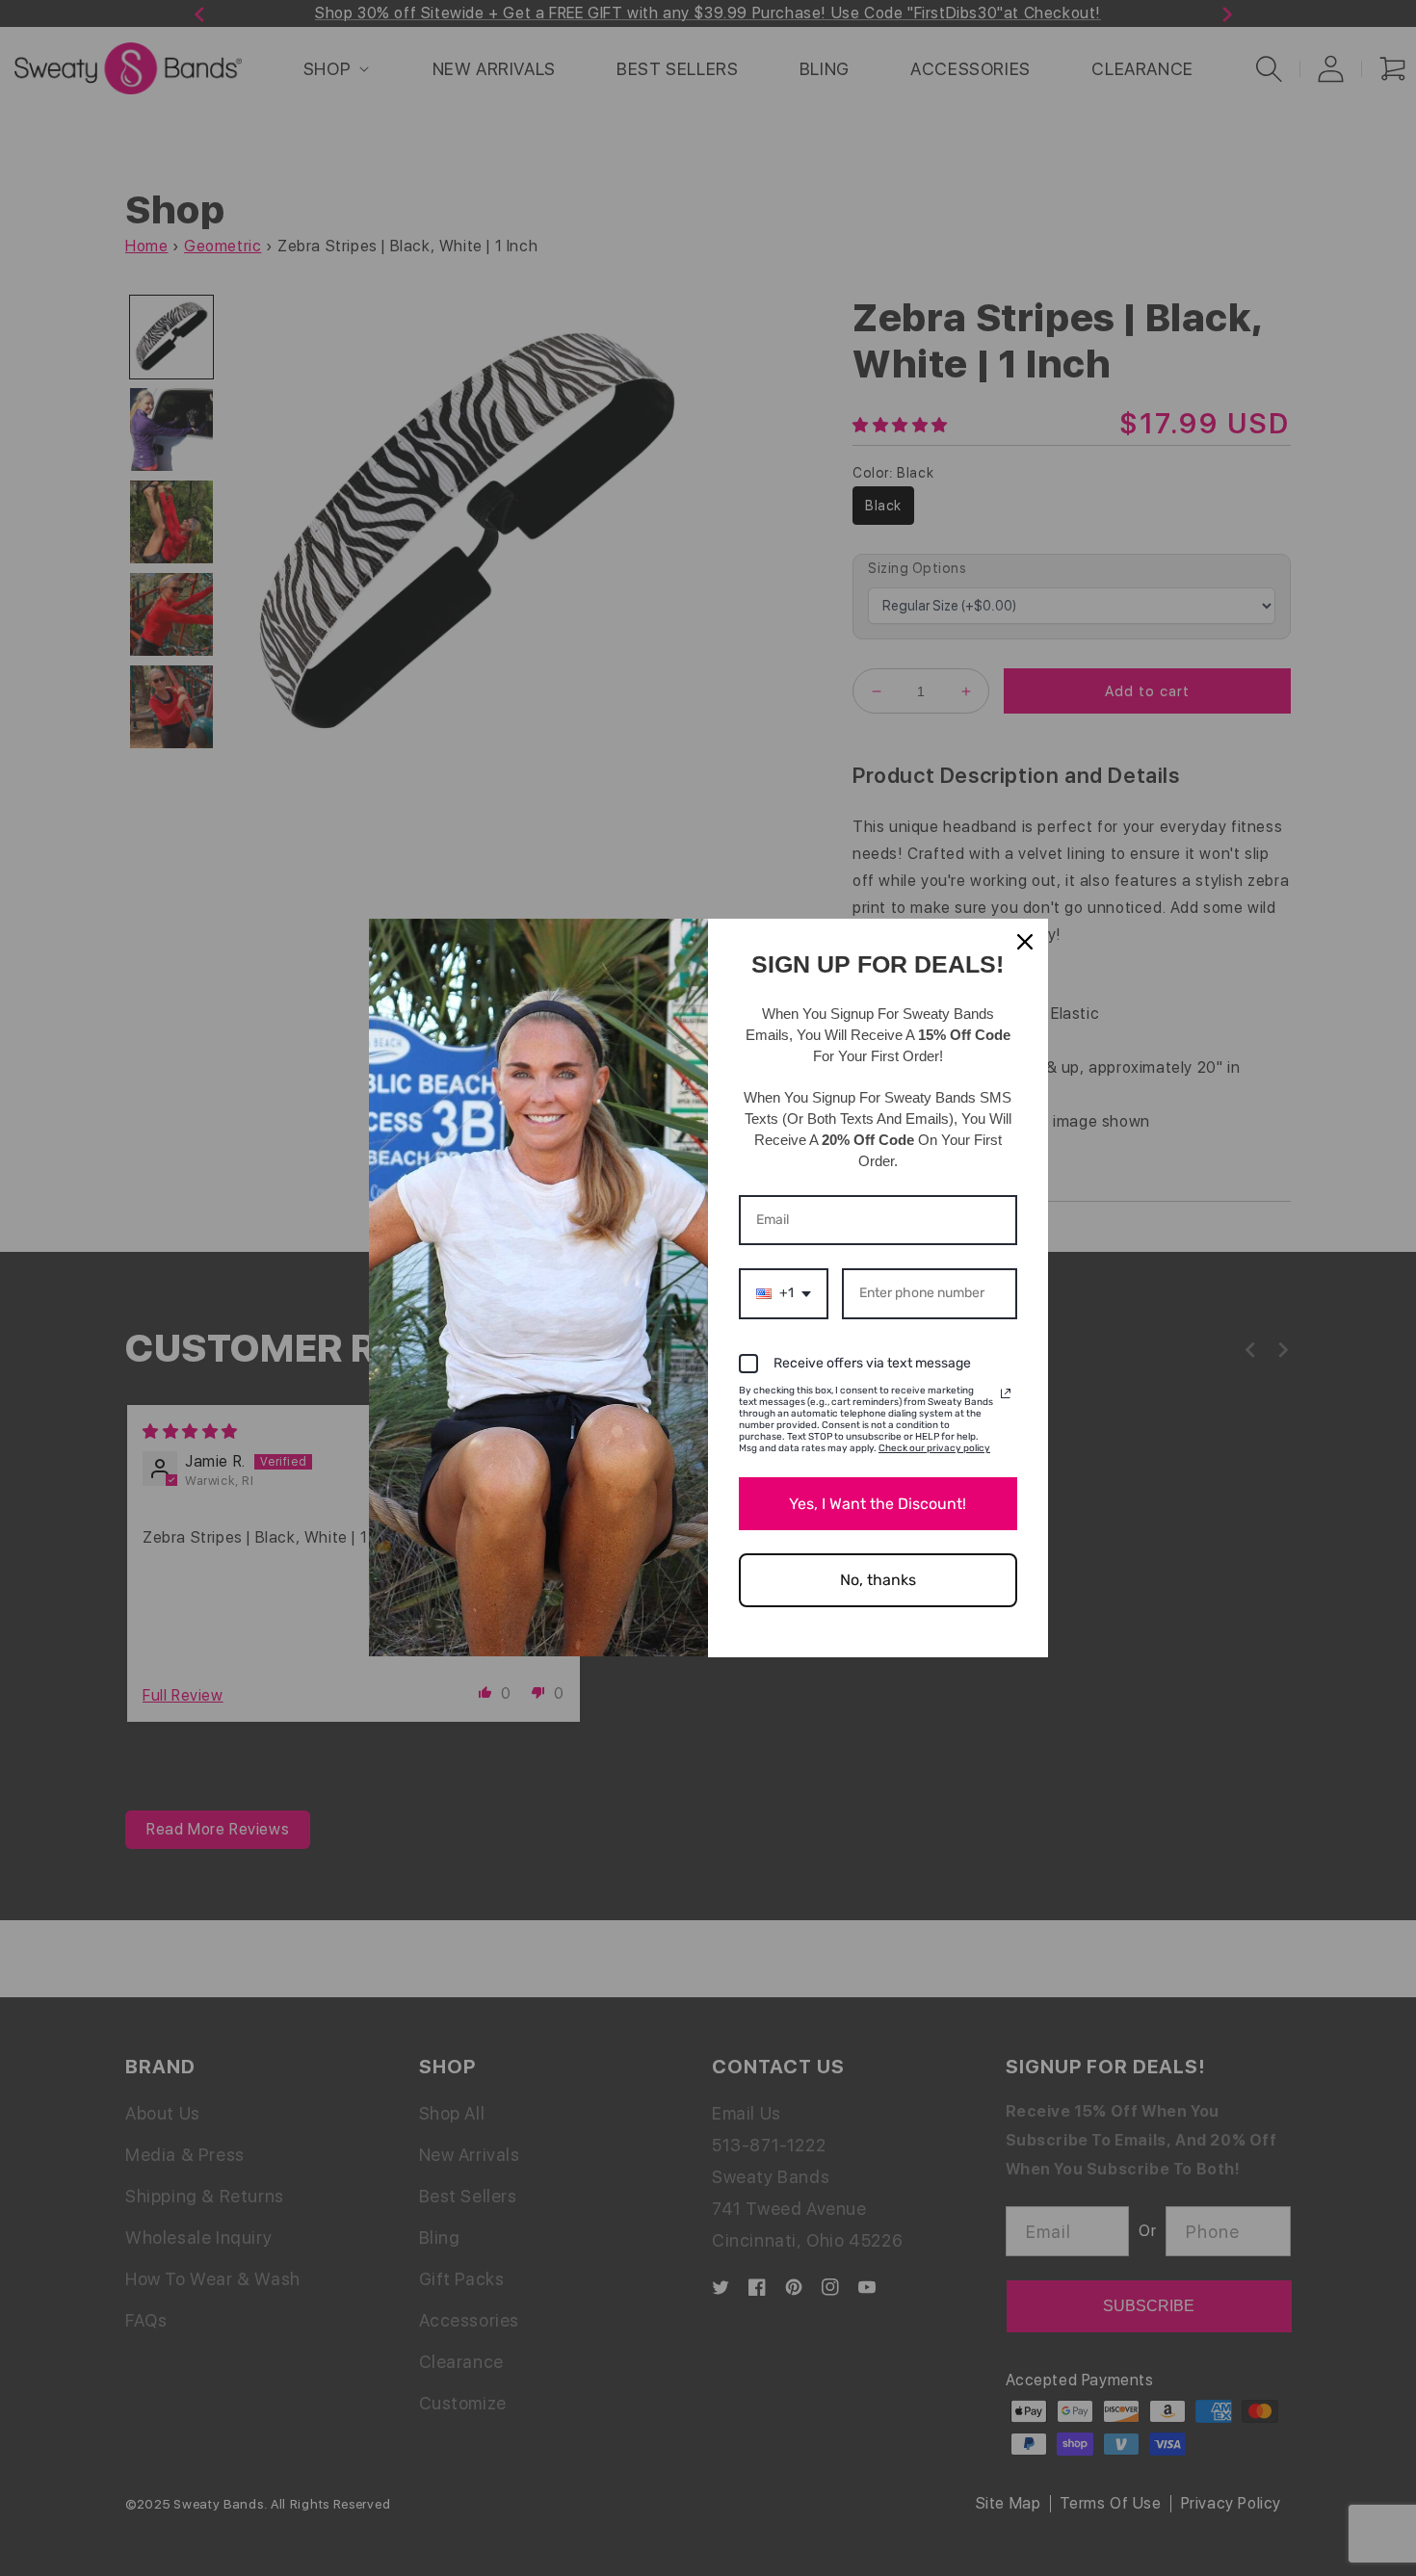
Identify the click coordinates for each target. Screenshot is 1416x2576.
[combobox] (784, 1294)
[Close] (1025, 942)
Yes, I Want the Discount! (878, 1504)
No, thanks (878, 1580)
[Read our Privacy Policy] (1006, 1393)
